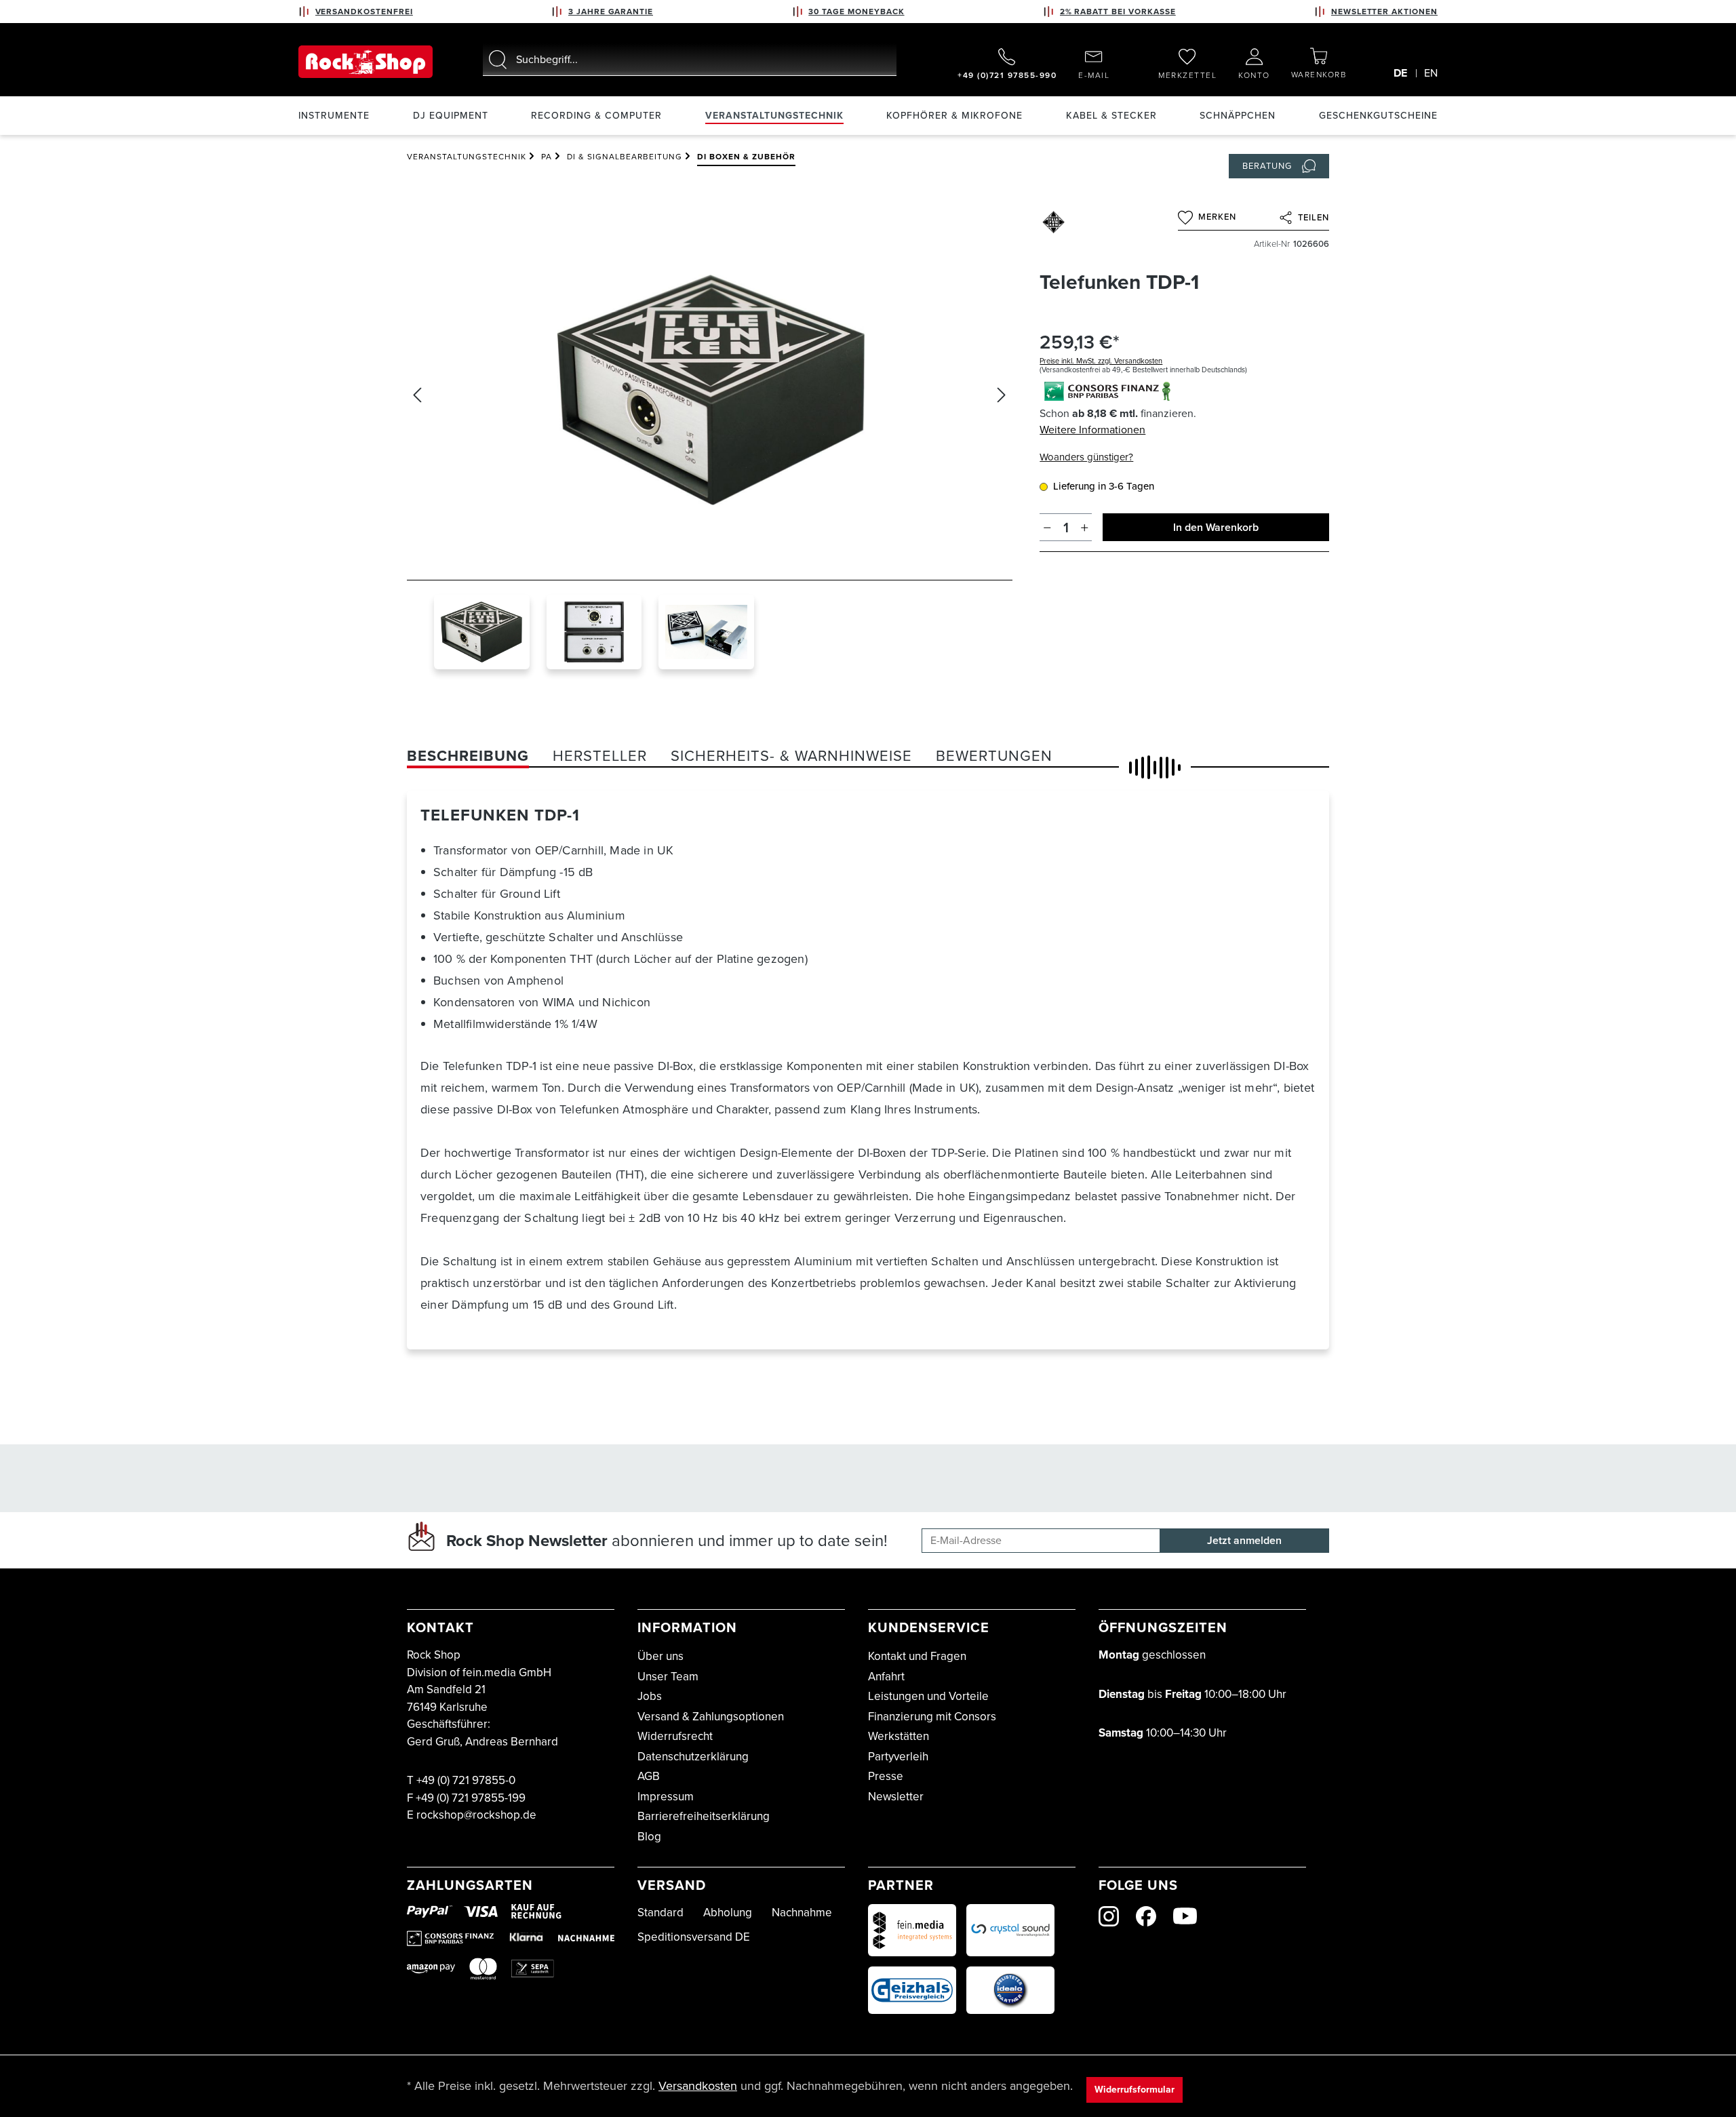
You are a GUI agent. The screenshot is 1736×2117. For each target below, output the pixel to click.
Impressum (666, 1797)
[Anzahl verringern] (1047, 527)
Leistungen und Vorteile (928, 1696)
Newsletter (896, 1797)
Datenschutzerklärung (693, 1757)
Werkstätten (899, 1736)
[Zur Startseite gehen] (366, 62)
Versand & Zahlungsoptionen (711, 1717)
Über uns (660, 1656)
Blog (649, 1837)
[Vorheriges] (417, 395)
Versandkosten (698, 2086)
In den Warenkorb (1216, 527)
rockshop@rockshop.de (476, 1815)
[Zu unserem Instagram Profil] (1109, 1916)
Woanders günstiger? (1086, 457)
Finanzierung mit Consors (932, 1717)
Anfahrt (886, 1677)
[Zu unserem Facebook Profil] (1146, 1916)
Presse (886, 1776)
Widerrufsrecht (675, 1736)
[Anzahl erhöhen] (1085, 527)
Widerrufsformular (1135, 2090)
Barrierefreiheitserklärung (704, 1816)
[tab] (468, 756)
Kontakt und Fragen (917, 1656)
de (1400, 73)
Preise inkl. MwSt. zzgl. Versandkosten (1101, 361)
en (1431, 73)
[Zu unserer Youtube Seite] (1185, 1916)
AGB (649, 1776)
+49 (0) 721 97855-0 (466, 1780)
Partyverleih (898, 1757)
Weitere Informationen (1092, 430)
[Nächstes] (1002, 395)
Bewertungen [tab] (994, 756)
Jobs (650, 1696)
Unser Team (668, 1677)
